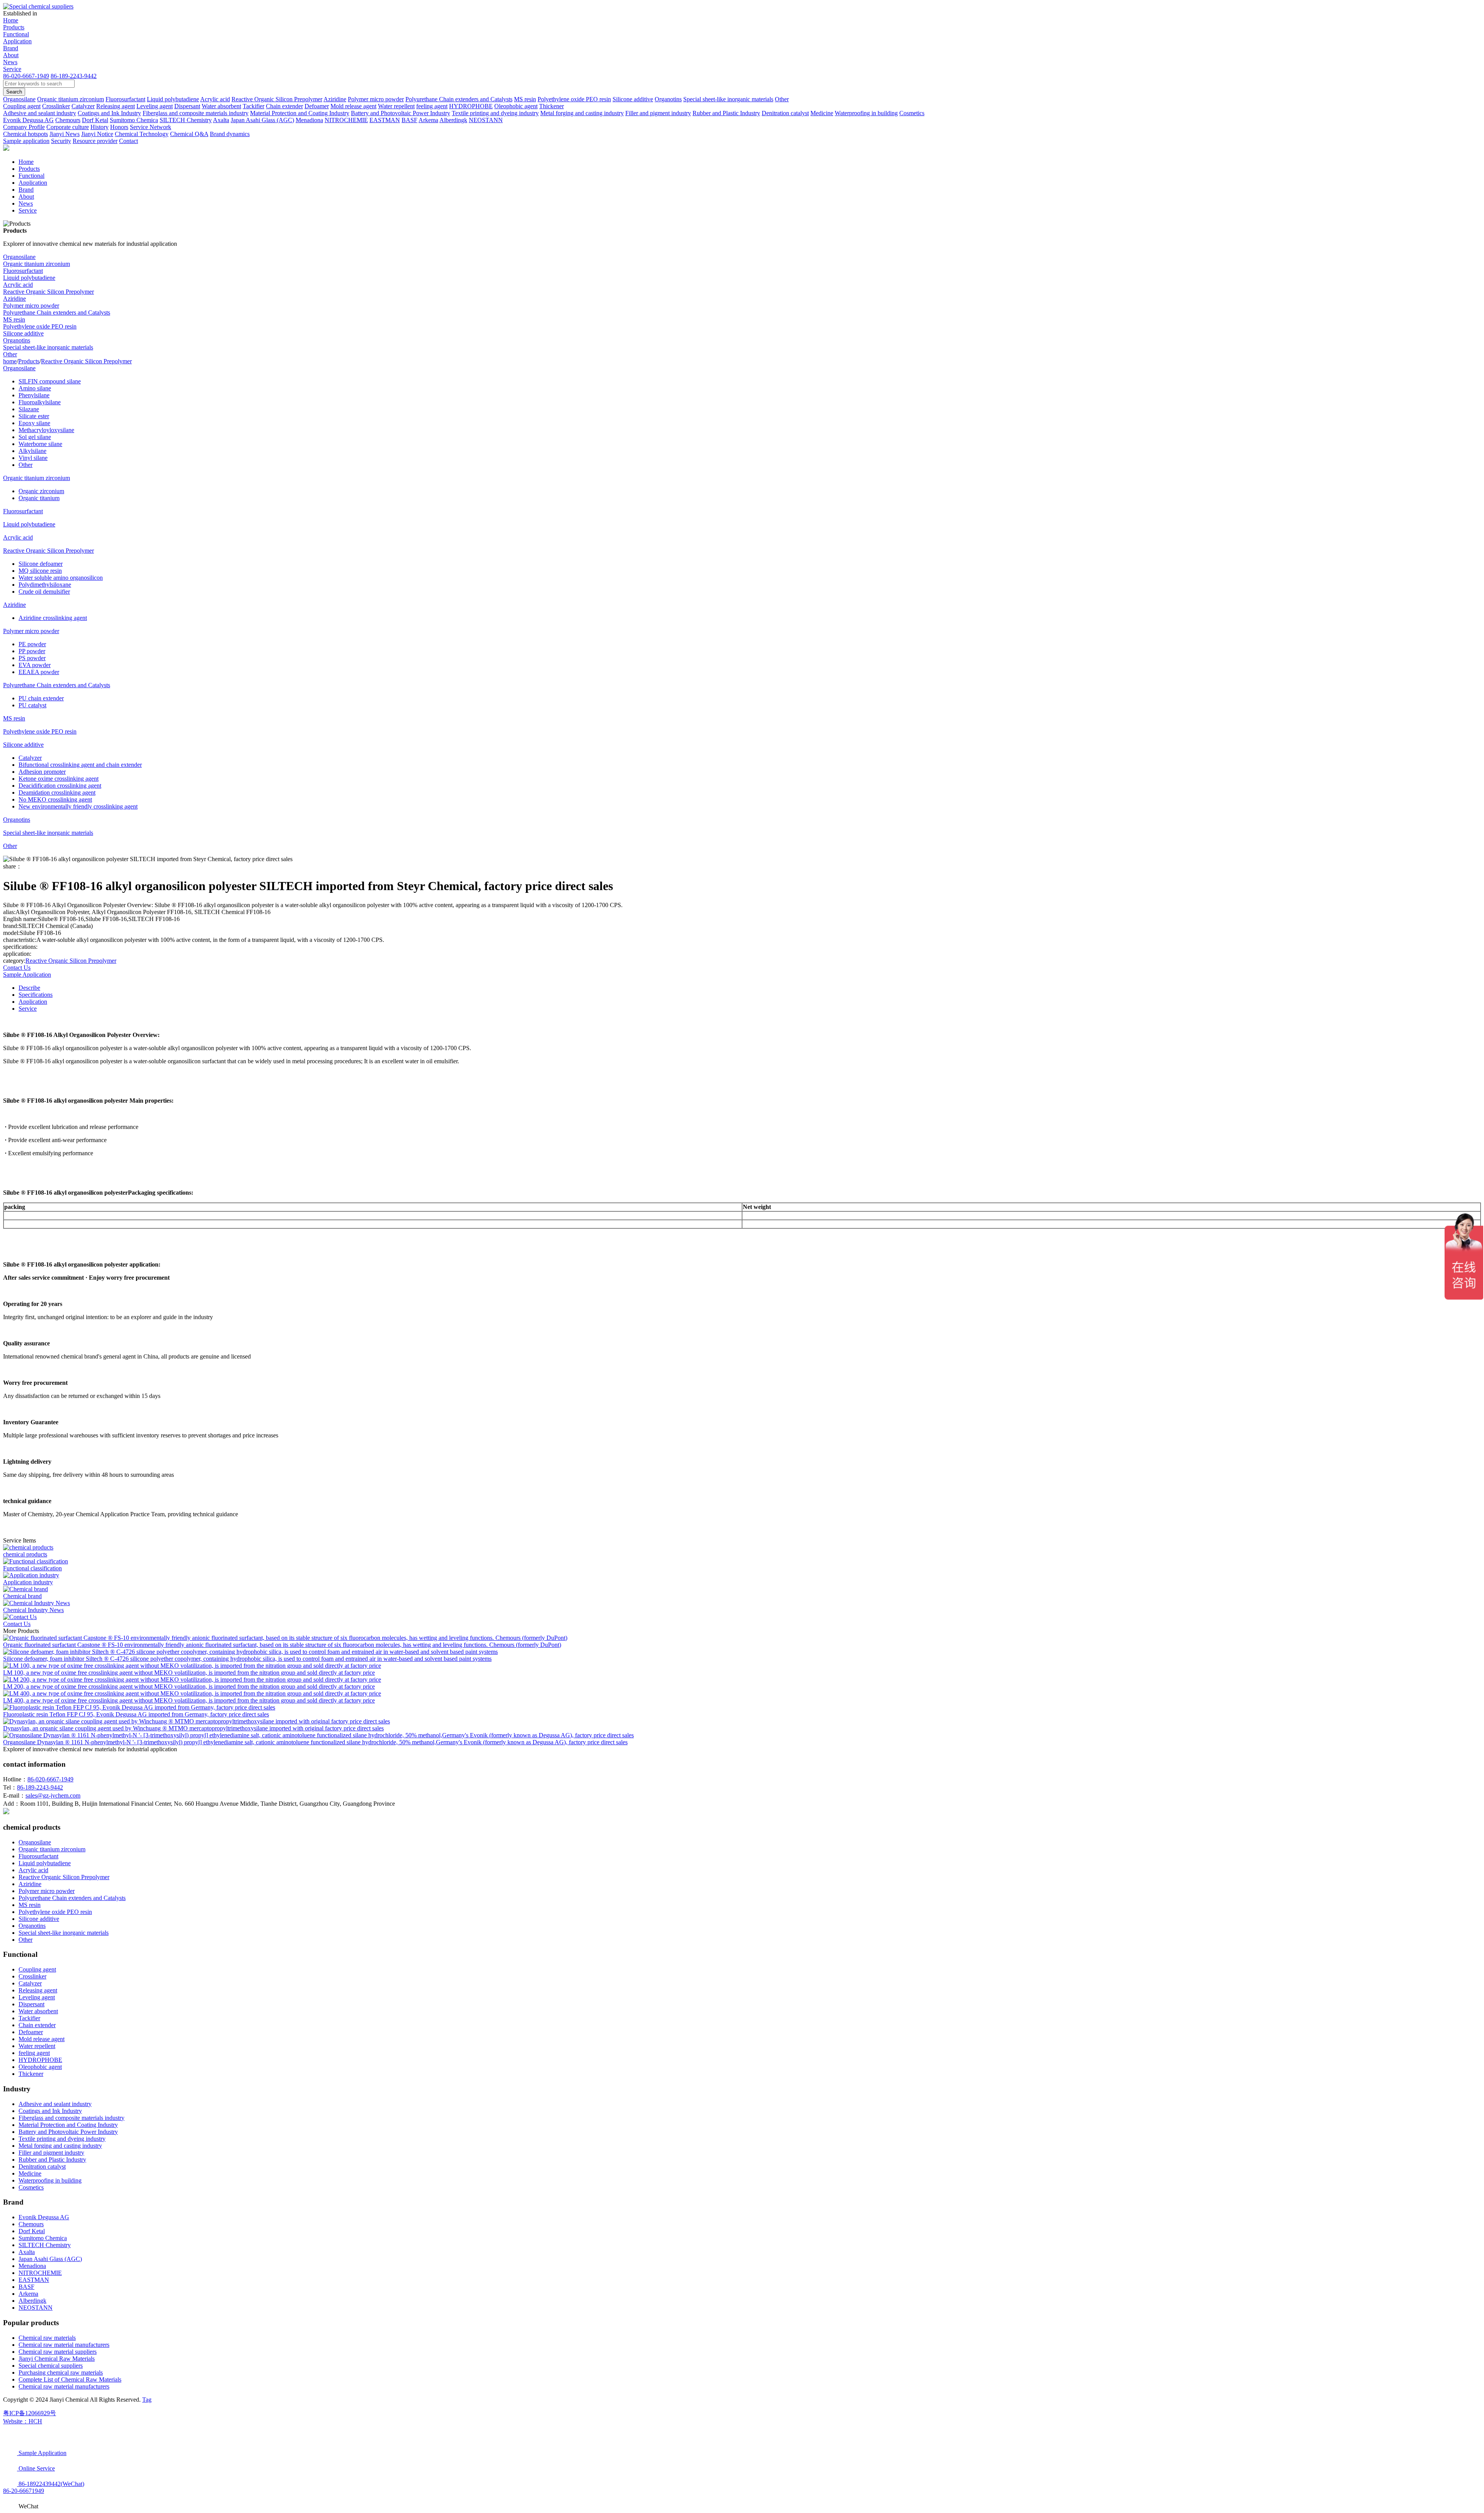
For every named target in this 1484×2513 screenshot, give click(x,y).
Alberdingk (32, 2301)
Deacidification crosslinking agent (60, 786)
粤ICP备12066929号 (30, 2413)
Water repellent (37, 2046)
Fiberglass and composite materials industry (71, 2118)
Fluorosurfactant (23, 271)
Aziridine (14, 299)
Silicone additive (23, 333)
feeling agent (34, 2053)
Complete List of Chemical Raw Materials (70, 2379)
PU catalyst (32, 705)
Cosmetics (31, 2187)
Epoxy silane (34, 423)
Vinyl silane (33, 458)
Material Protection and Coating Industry (68, 2125)
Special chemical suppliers (51, 2366)
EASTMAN (34, 2280)
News (10, 62)
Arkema (28, 2294)
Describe (29, 988)
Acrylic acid (18, 285)
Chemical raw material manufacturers (64, 2345)
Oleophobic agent (40, 2067)
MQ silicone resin (40, 571)
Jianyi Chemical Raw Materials (57, 2359)
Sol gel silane (35, 437)
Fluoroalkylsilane (40, 402)
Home (11, 20)
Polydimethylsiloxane (45, 585)
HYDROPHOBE (40, 2060)
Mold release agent (42, 2039)
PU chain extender (41, 698)
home (10, 361)
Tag (147, 2400)
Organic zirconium (41, 491)
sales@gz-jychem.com (53, 1795)
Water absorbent (38, 2011)
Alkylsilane (32, 451)
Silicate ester (34, 416)
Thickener (31, 2074)
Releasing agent (38, 1990)
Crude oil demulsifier (44, 592)
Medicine (30, 2173)
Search (14, 92)
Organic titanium (39, 498)
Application (17, 41)
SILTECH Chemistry (45, 2245)
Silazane (29, 409)
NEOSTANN (36, 2308)
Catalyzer (30, 758)
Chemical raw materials (47, 2338)
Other (10, 354)
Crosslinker (32, 1976)
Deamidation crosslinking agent (57, 793)
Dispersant (31, 2004)
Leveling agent (37, 1997)
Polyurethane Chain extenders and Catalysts (57, 312)
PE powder (32, 644)
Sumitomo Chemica (43, 2238)
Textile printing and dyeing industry (62, 2139)
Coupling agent (37, 1969)
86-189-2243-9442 (74, 76)
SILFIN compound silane (50, 381)
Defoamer (31, 2032)
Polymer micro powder (31, 306)
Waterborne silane (40, 444)
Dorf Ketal (32, 2231)
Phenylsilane (34, 395)
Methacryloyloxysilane (46, 430)
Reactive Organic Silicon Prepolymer (49, 292)
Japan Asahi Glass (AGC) (50, 2259)
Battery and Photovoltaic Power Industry (68, 2132)
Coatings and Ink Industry (50, 2111)
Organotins (17, 340)
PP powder (32, 651)
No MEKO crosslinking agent (55, 799)
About (11, 55)
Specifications (36, 995)
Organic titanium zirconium (37, 264)
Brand (11, 48)
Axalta (27, 2252)
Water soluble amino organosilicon (61, 578)
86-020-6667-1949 (26, 76)
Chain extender (37, 2025)
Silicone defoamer (41, 564)
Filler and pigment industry (51, 2153)
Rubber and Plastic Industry (52, 2160)
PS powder (32, 658)
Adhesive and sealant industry (55, 2104)
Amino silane (35, 388)
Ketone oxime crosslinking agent (59, 779)
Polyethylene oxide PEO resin (40, 326)
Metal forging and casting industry (60, 2146)
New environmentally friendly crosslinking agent (78, 806)
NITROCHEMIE (40, 2273)
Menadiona (32, 2266)
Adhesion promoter (42, 772)
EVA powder (35, 665)
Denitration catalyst (42, 2167)
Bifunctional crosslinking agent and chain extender (80, 765)
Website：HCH (23, 2421)
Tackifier (29, 2018)
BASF (26, 2287)
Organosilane (19, 257)
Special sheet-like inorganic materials (48, 347)
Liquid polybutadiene (29, 278)
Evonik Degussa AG (44, 2217)
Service (12, 69)
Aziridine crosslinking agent (53, 618)
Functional (16, 34)
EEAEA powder (39, 672)
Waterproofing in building (50, 2180)
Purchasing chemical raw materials (61, 2373)
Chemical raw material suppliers (58, 2352)
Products (14, 27)
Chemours (31, 2224)
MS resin (14, 319)
